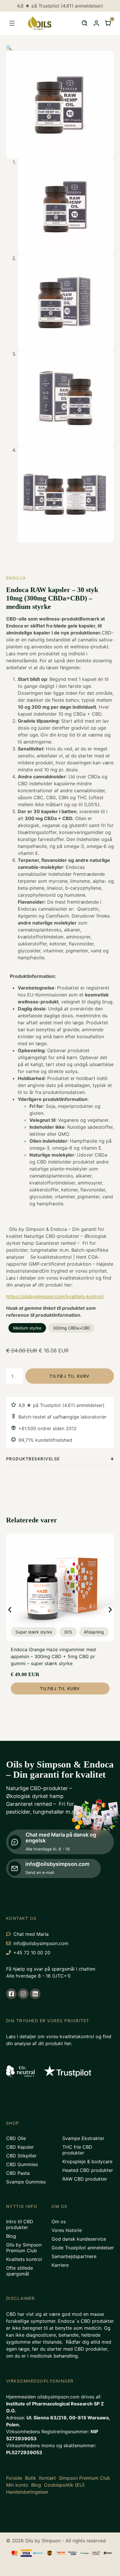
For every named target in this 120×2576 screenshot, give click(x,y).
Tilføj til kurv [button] (60, 1688)
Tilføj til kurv (70, 1376)
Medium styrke (27, 1328)
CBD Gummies (22, 2164)
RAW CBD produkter (85, 2179)
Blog (11, 2236)
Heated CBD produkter (88, 2170)
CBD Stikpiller (21, 2156)
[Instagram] (23, 1994)
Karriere (60, 2265)
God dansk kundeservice (79, 2239)
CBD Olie (16, 2138)
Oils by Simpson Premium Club (24, 2248)
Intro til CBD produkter (20, 2224)
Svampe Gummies (26, 2182)
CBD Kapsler (20, 2147)
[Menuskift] (12, 23)
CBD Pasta (18, 2173)
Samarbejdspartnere (74, 2256)
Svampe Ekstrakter (83, 2138)
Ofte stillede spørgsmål (20, 2271)
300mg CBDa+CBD (72, 1328)
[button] (9, 48)
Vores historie (67, 2230)
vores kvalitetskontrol (70, 2036)
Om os (59, 2222)
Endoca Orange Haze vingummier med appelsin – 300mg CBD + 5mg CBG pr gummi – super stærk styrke (53, 1656)
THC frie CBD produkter (77, 2150)
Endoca (16, 578)
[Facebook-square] (11, 1994)
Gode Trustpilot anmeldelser (83, 2248)
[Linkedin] (35, 1994)
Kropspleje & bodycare (87, 2161)
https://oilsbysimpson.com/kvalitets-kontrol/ (55, 1296)
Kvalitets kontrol (24, 2259)
